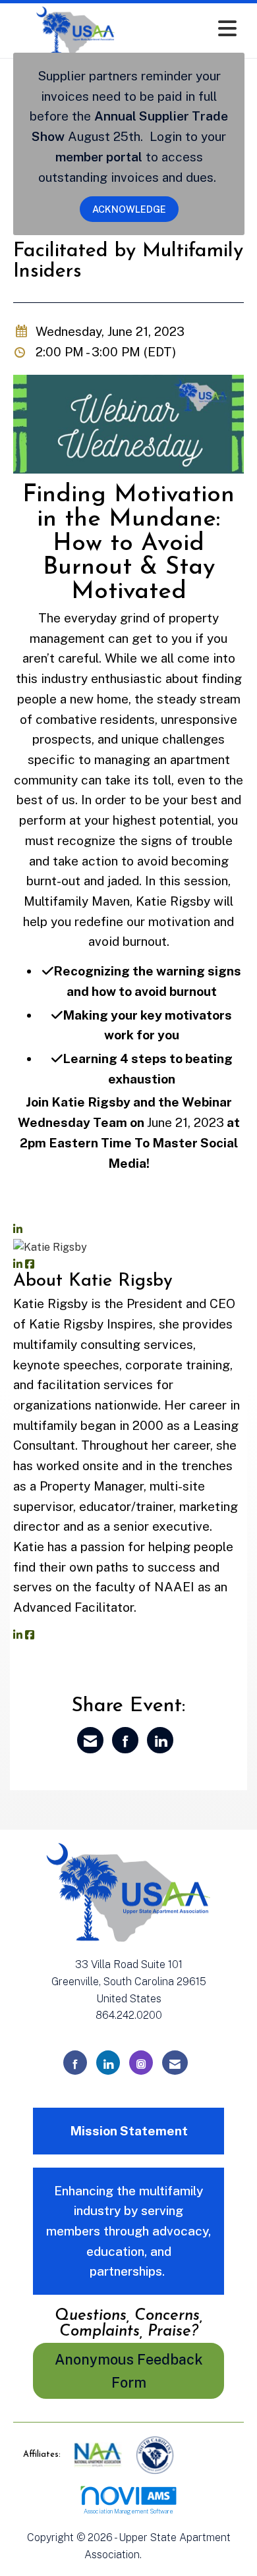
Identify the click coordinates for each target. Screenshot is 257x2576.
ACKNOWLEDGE (129, 209)
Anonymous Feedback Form (129, 2371)
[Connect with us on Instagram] (141, 2063)
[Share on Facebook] (125, 1740)
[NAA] (99, 2454)
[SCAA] (155, 2454)
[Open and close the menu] (193, 29)
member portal (99, 157)
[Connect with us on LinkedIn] (108, 2063)
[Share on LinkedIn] (160, 1740)
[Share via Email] (90, 1740)
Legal (158, 2555)
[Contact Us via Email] (175, 2063)
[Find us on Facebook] (75, 2063)
